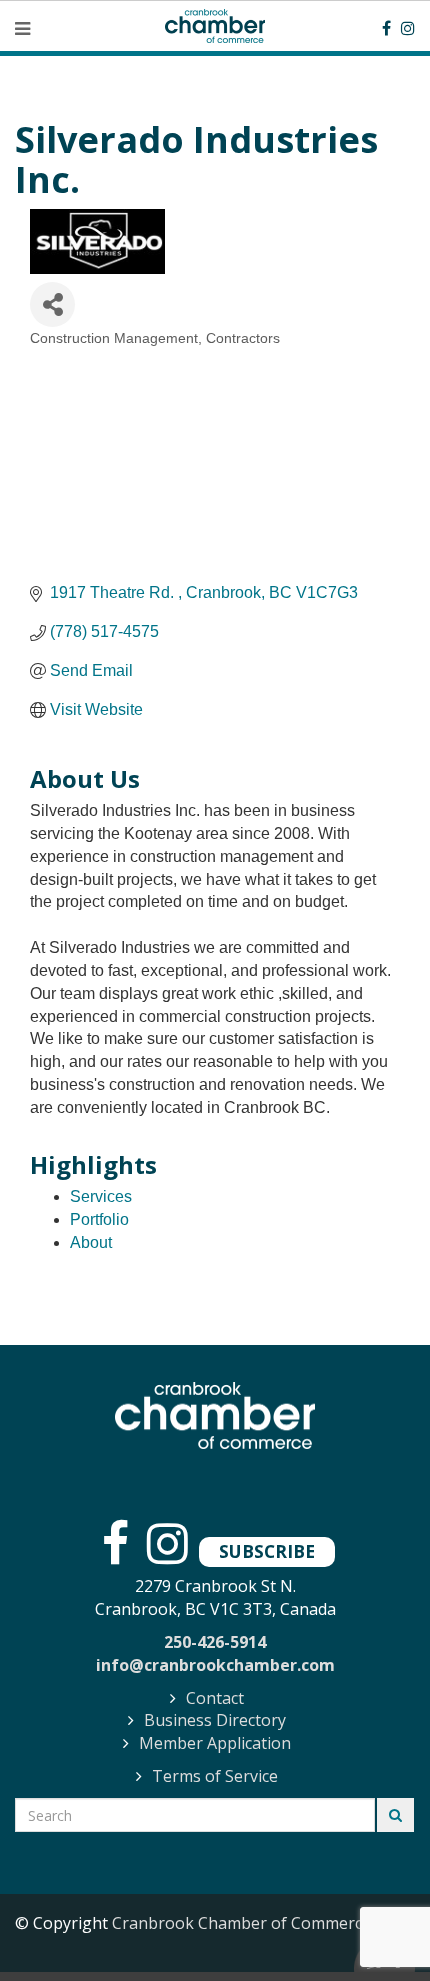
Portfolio (99, 1219)
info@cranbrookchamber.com (215, 1665)
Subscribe (267, 1551)
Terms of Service (215, 1776)
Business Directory (215, 1720)
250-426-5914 (215, 1642)
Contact (215, 1698)
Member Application (215, 1743)
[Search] (395, 1815)
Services (101, 1196)
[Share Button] (52, 304)
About (91, 1242)
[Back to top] (374, 1925)
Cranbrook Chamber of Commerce (241, 1923)
